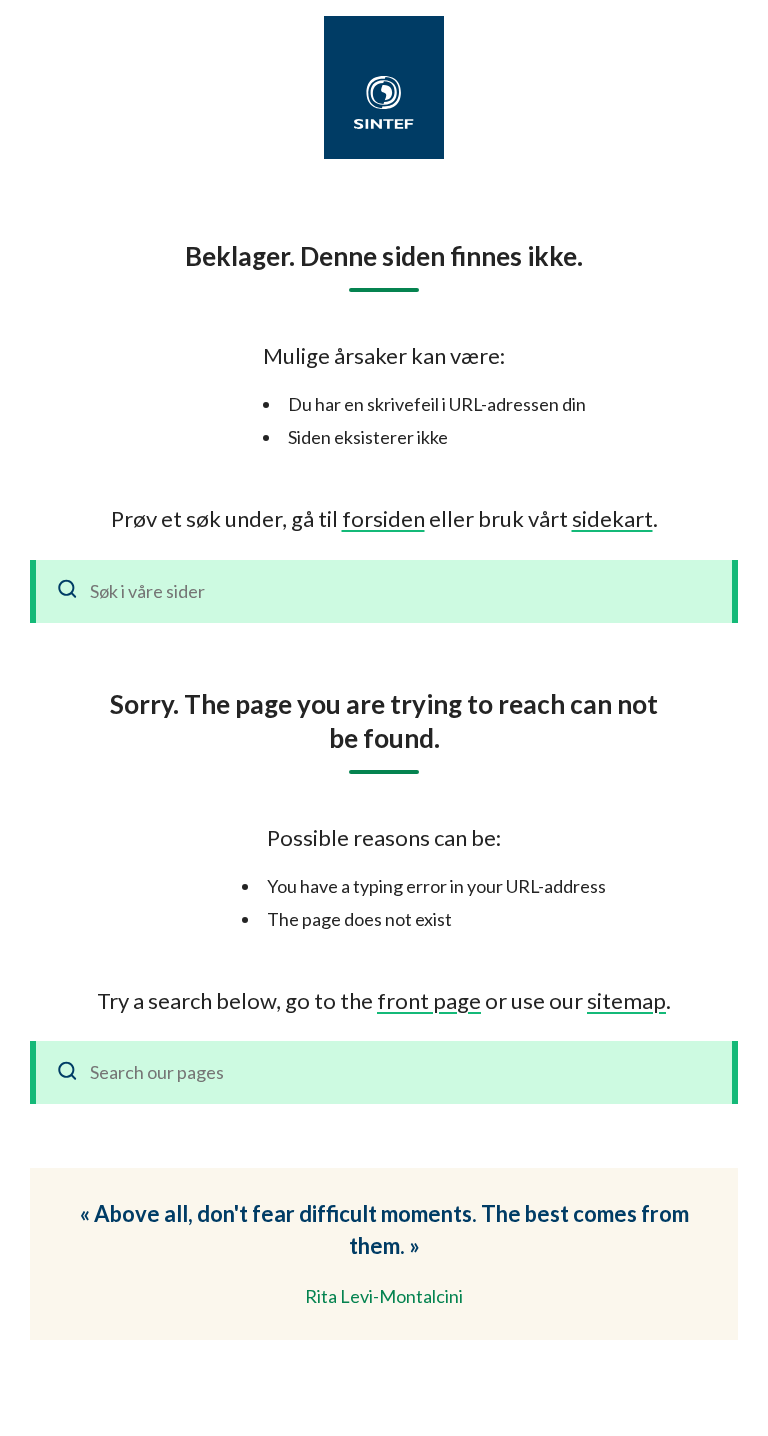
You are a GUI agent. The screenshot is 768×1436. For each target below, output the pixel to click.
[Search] (68, 1072)
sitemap (626, 1000)
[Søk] (68, 591)
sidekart (612, 518)
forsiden (383, 518)
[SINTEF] (384, 102)
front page (429, 1000)
